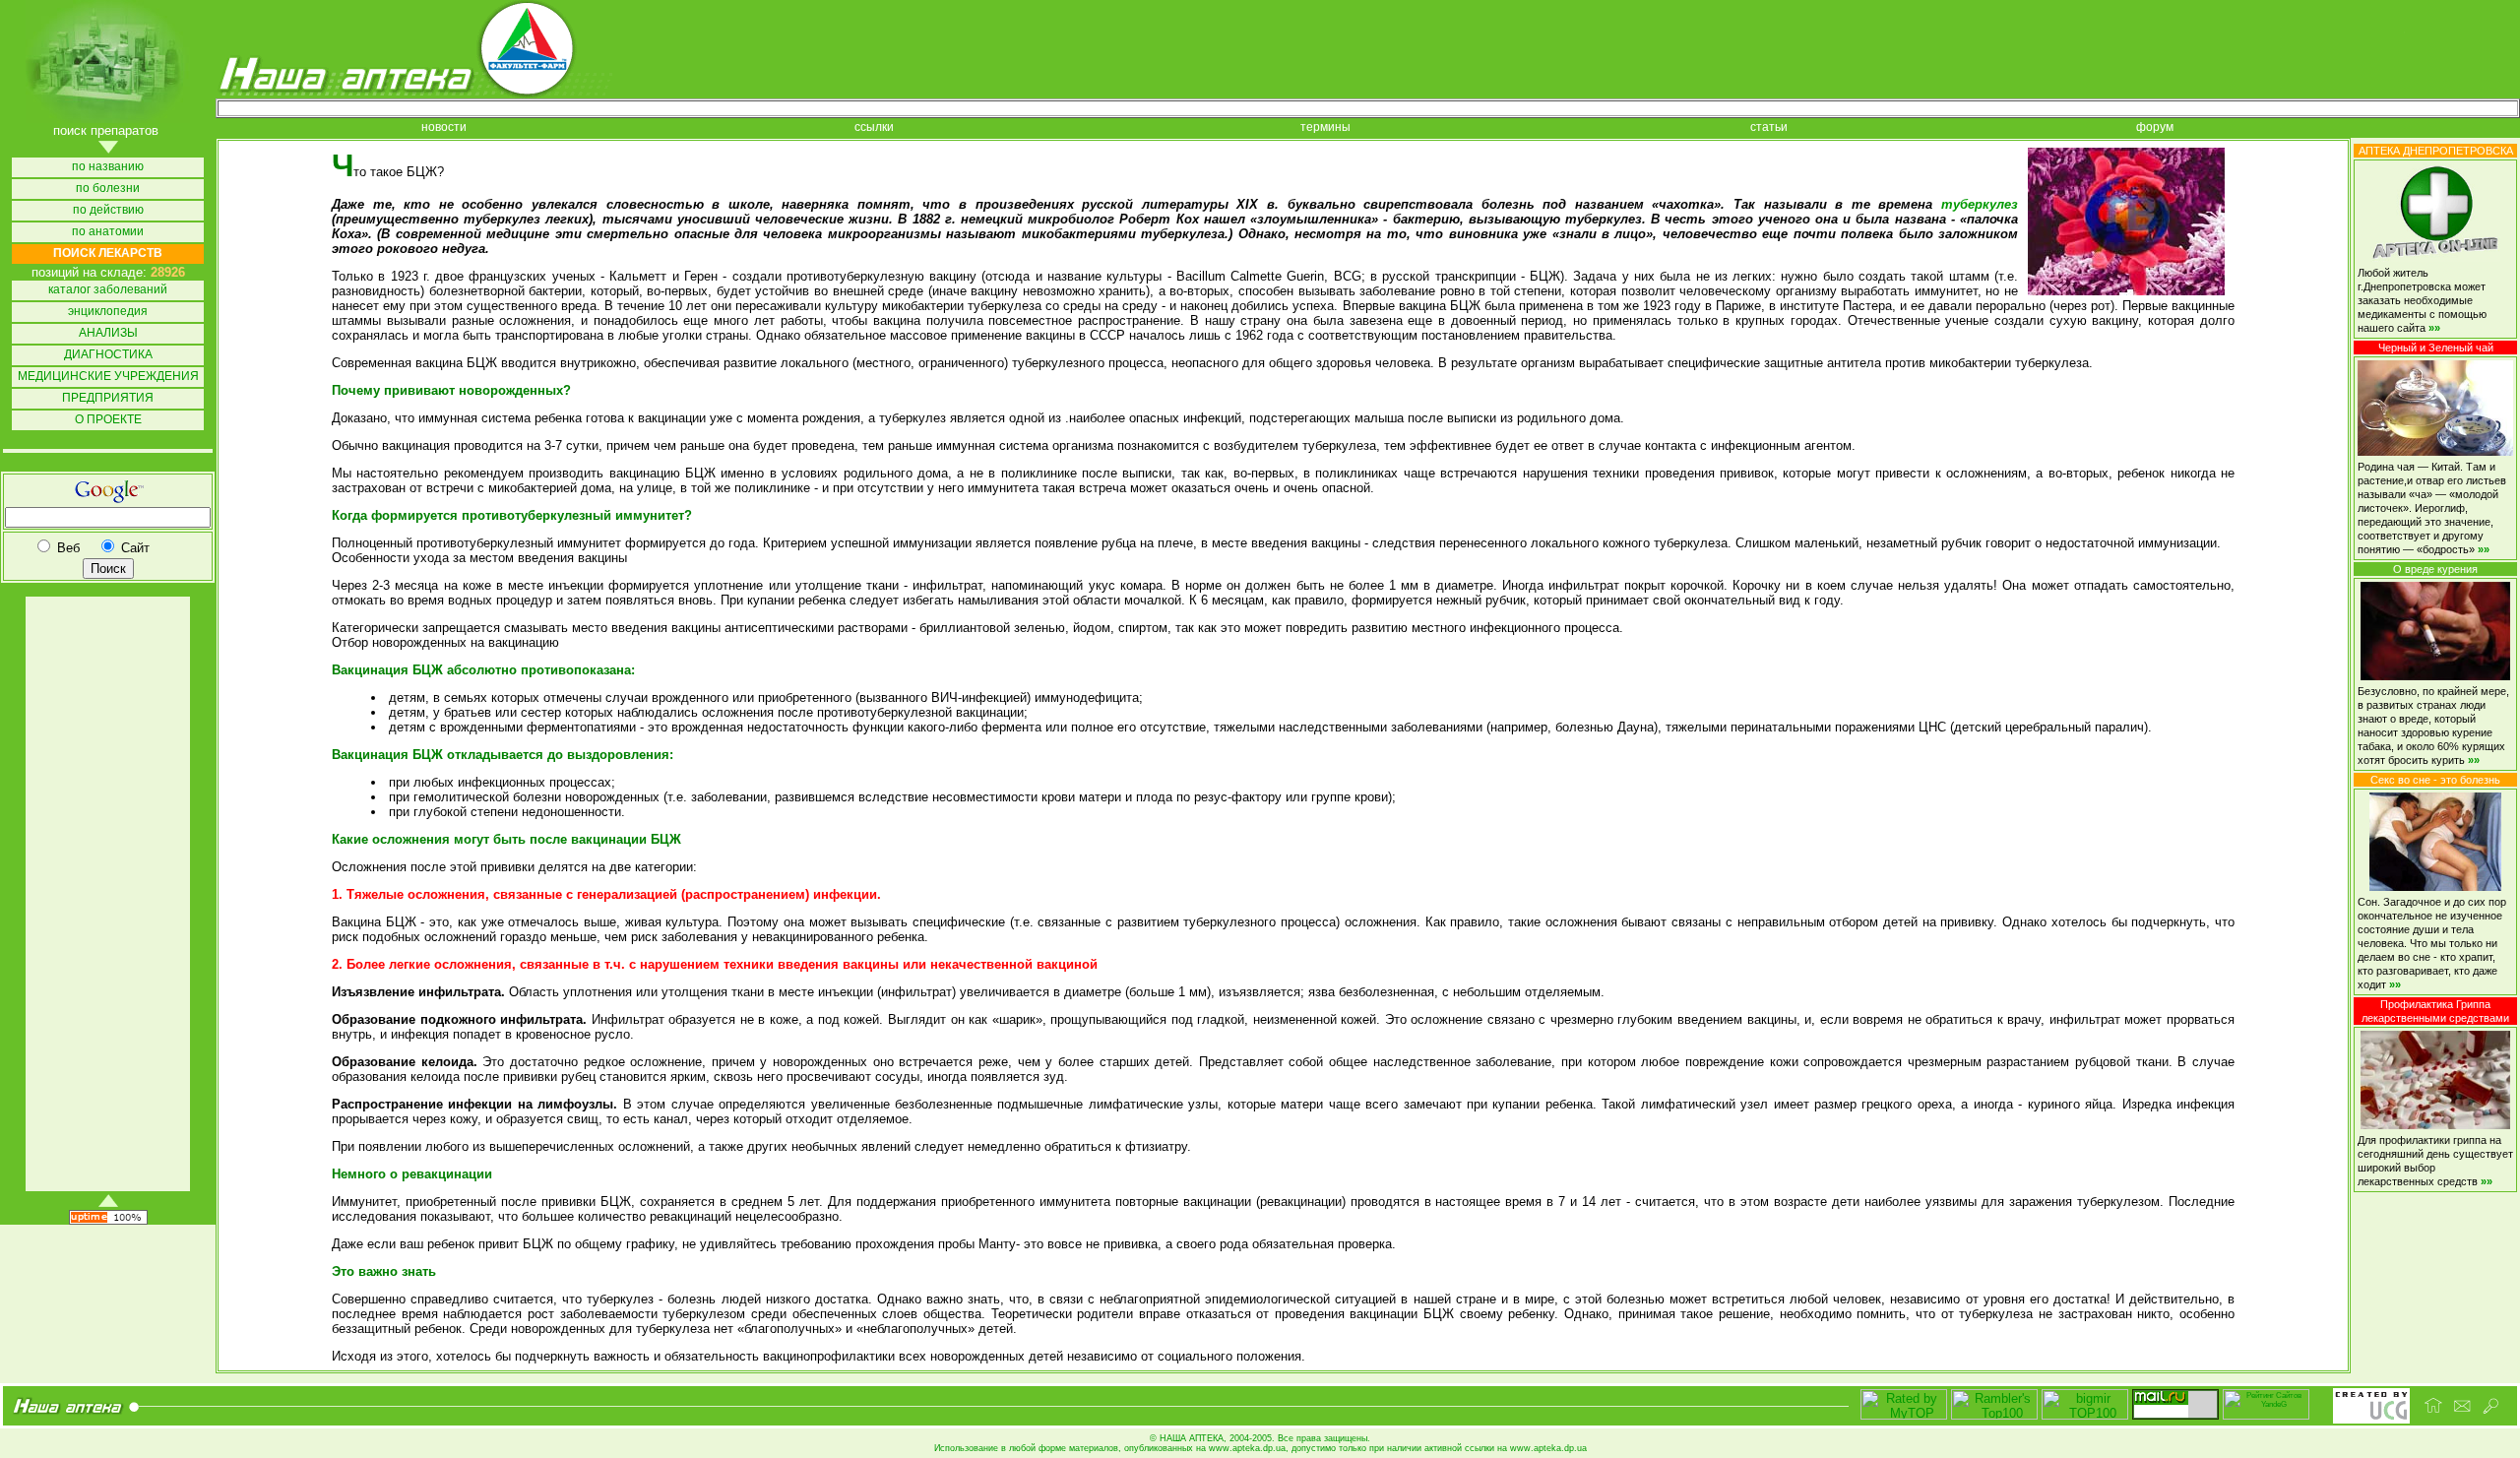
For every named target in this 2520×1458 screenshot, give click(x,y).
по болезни (108, 189)
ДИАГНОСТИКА (108, 355)
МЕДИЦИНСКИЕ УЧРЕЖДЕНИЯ (108, 377)
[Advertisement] (106, 894)
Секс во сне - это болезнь (2435, 780)
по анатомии (108, 232)
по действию (108, 210)
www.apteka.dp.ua (1247, 1448)
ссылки (874, 127)
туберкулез (1980, 204)
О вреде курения (2435, 569)
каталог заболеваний (108, 290)
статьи (1769, 127)
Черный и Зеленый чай (2436, 348)
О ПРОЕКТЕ (108, 420)
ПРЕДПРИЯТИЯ (108, 398)
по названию (108, 167)
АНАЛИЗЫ (108, 333)
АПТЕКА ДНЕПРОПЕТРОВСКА (2436, 151)
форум (2155, 127)
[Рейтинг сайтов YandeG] (2266, 1417)
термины (1325, 127)
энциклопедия (108, 312)
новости (444, 127)
